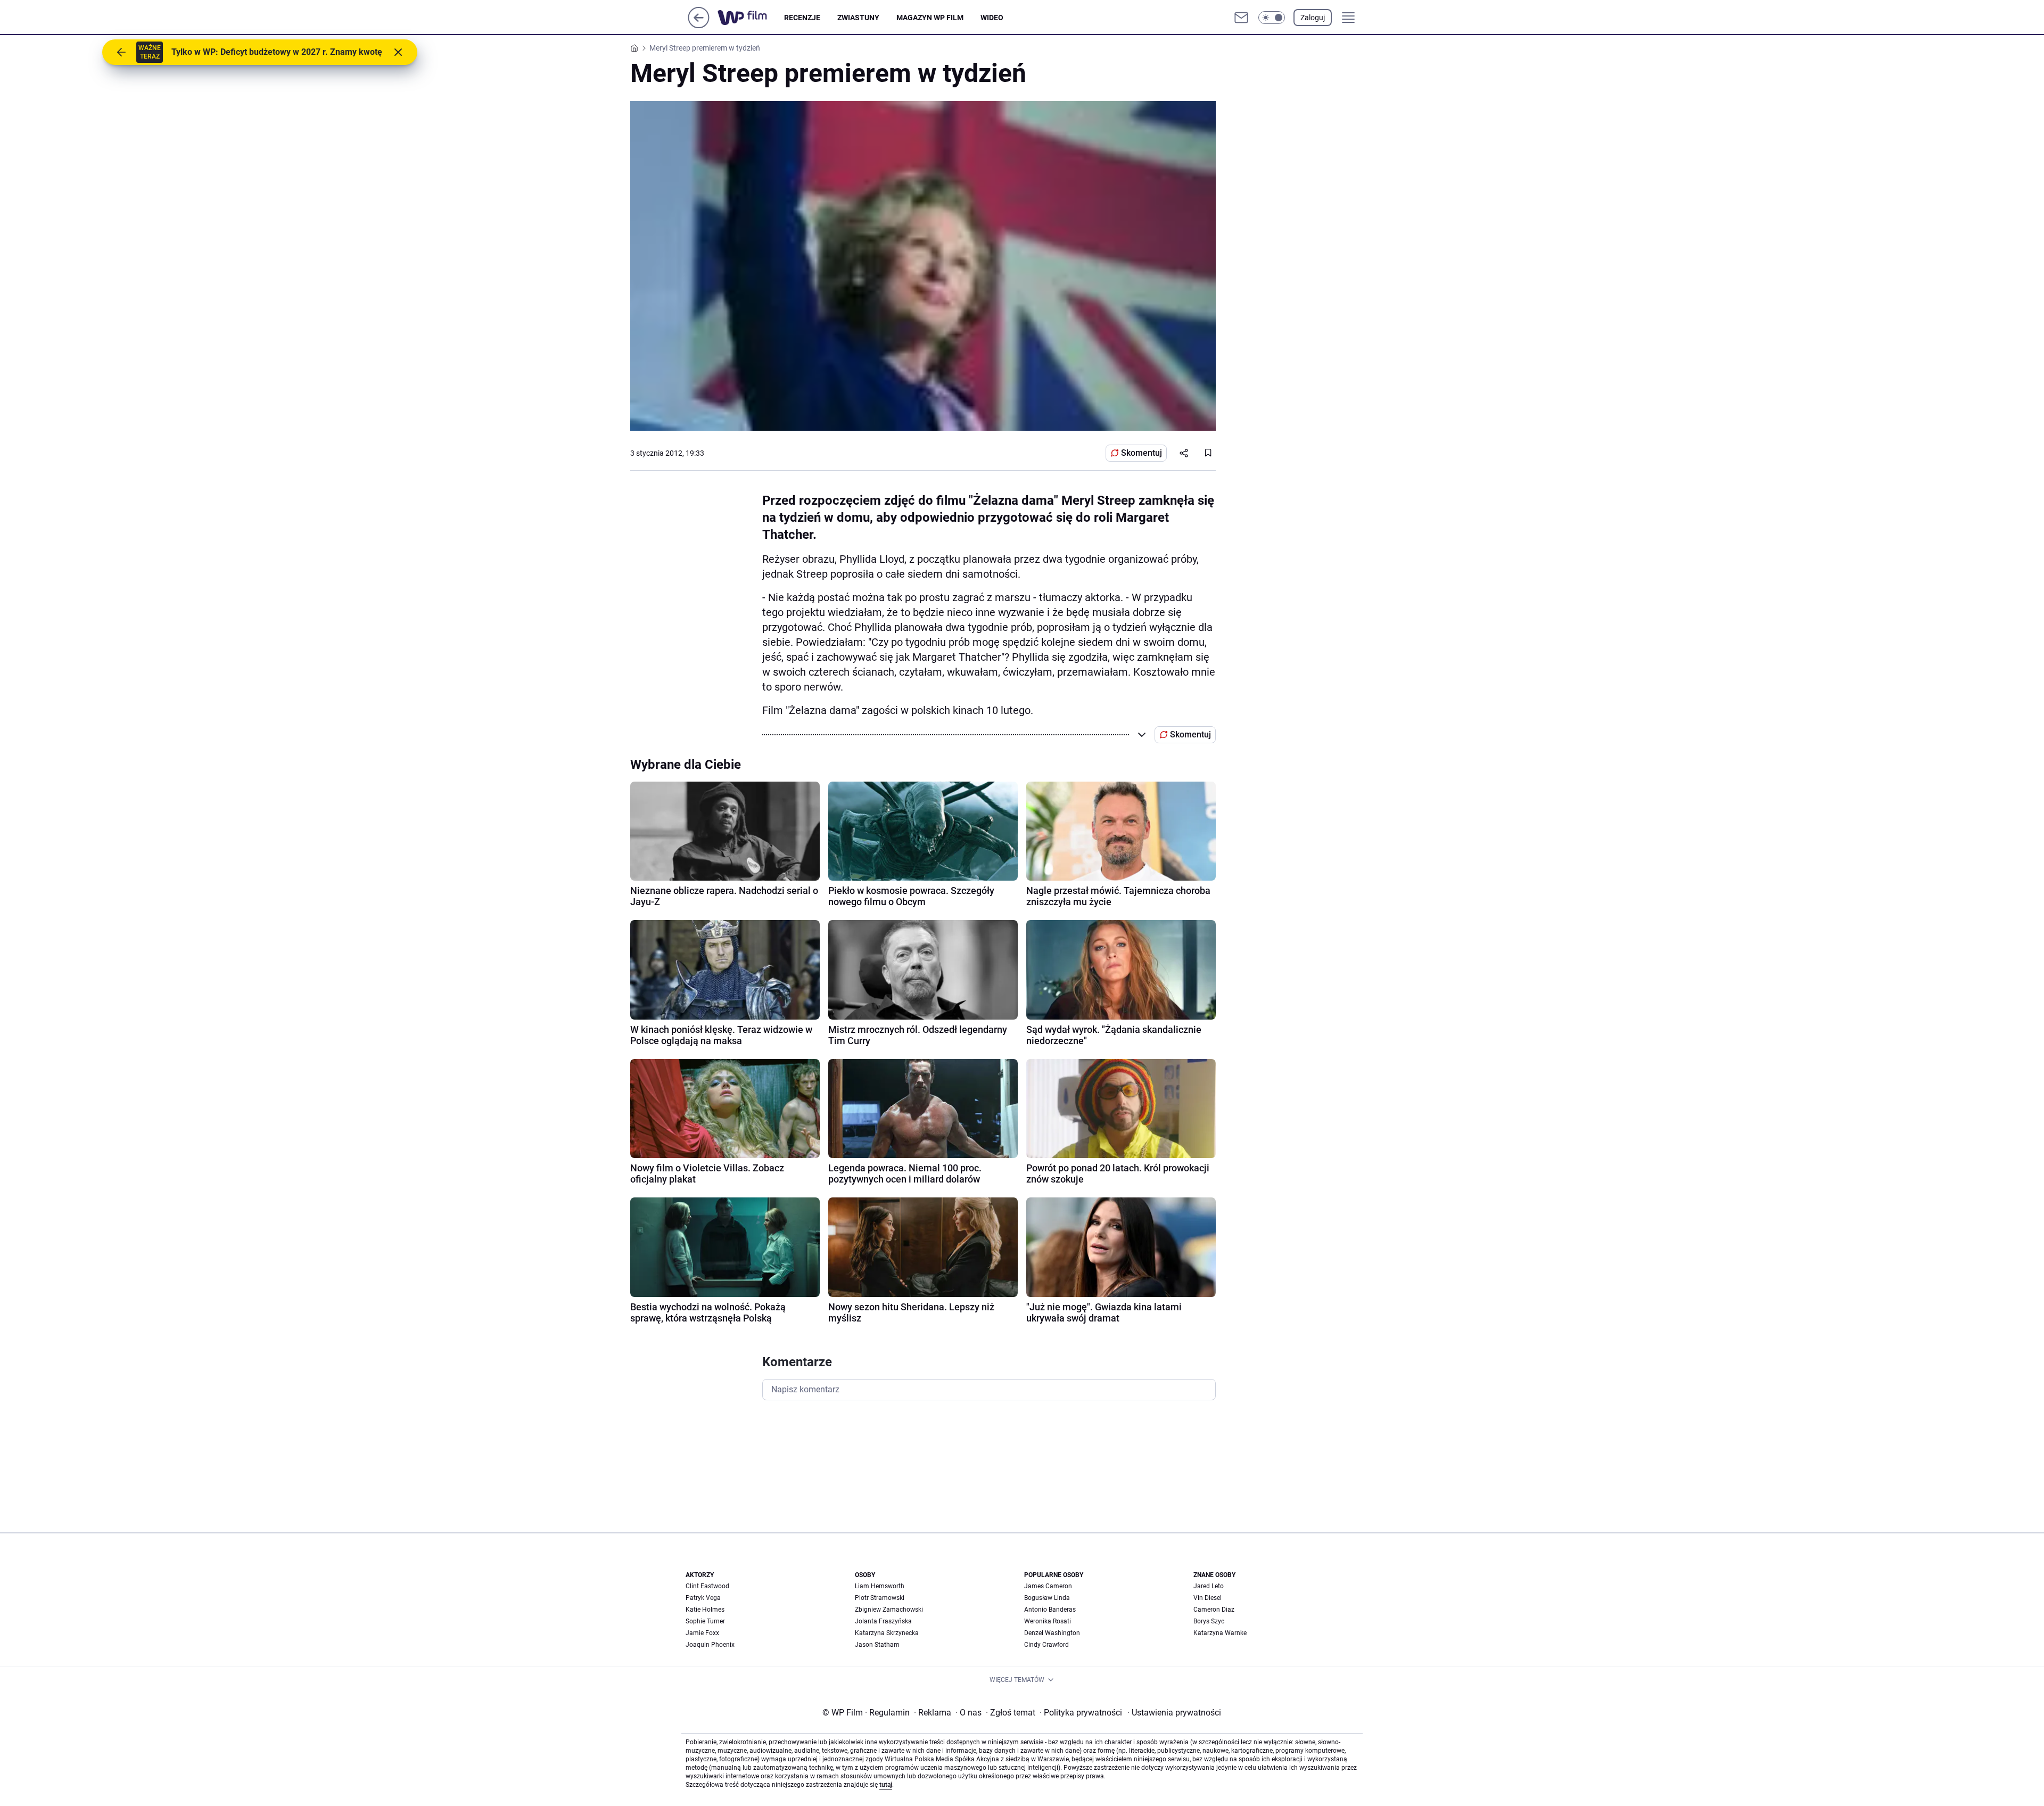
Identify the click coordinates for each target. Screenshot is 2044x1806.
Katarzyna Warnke (1220, 1633)
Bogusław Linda (1047, 1598)
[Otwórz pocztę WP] (1241, 18)
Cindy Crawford (1046, 1645)
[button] (1272, 18)
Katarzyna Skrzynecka (887, 1633)
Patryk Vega (703, 1598)
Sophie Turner (705, 1621)
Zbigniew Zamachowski (889, 1610)
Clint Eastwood (707, 1586)
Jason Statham (877, 1645)
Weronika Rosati (1048, 1621)
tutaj (886, 1785)
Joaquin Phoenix (710, 1645)
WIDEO (992, 18)
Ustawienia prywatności (1174, 1713)
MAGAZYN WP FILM (930, 18)
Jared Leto (1209, 1586)
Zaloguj (1313, 18)
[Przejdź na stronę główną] (699, 25)
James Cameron (1048, 1586)
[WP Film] (751, 18)
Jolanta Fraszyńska (883, 1621)
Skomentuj (1141, 453)
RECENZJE (802, 18)
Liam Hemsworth (880, 1586)
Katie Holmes (705, 1610)
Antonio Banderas (1050, 1610)
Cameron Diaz (1214, 1610)
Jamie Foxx (702, 1633)
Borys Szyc (1209, 1621)
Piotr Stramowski (880, 1598)
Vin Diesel (1208, 1598)
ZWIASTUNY (858, 18)
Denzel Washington (1052, 1633)
